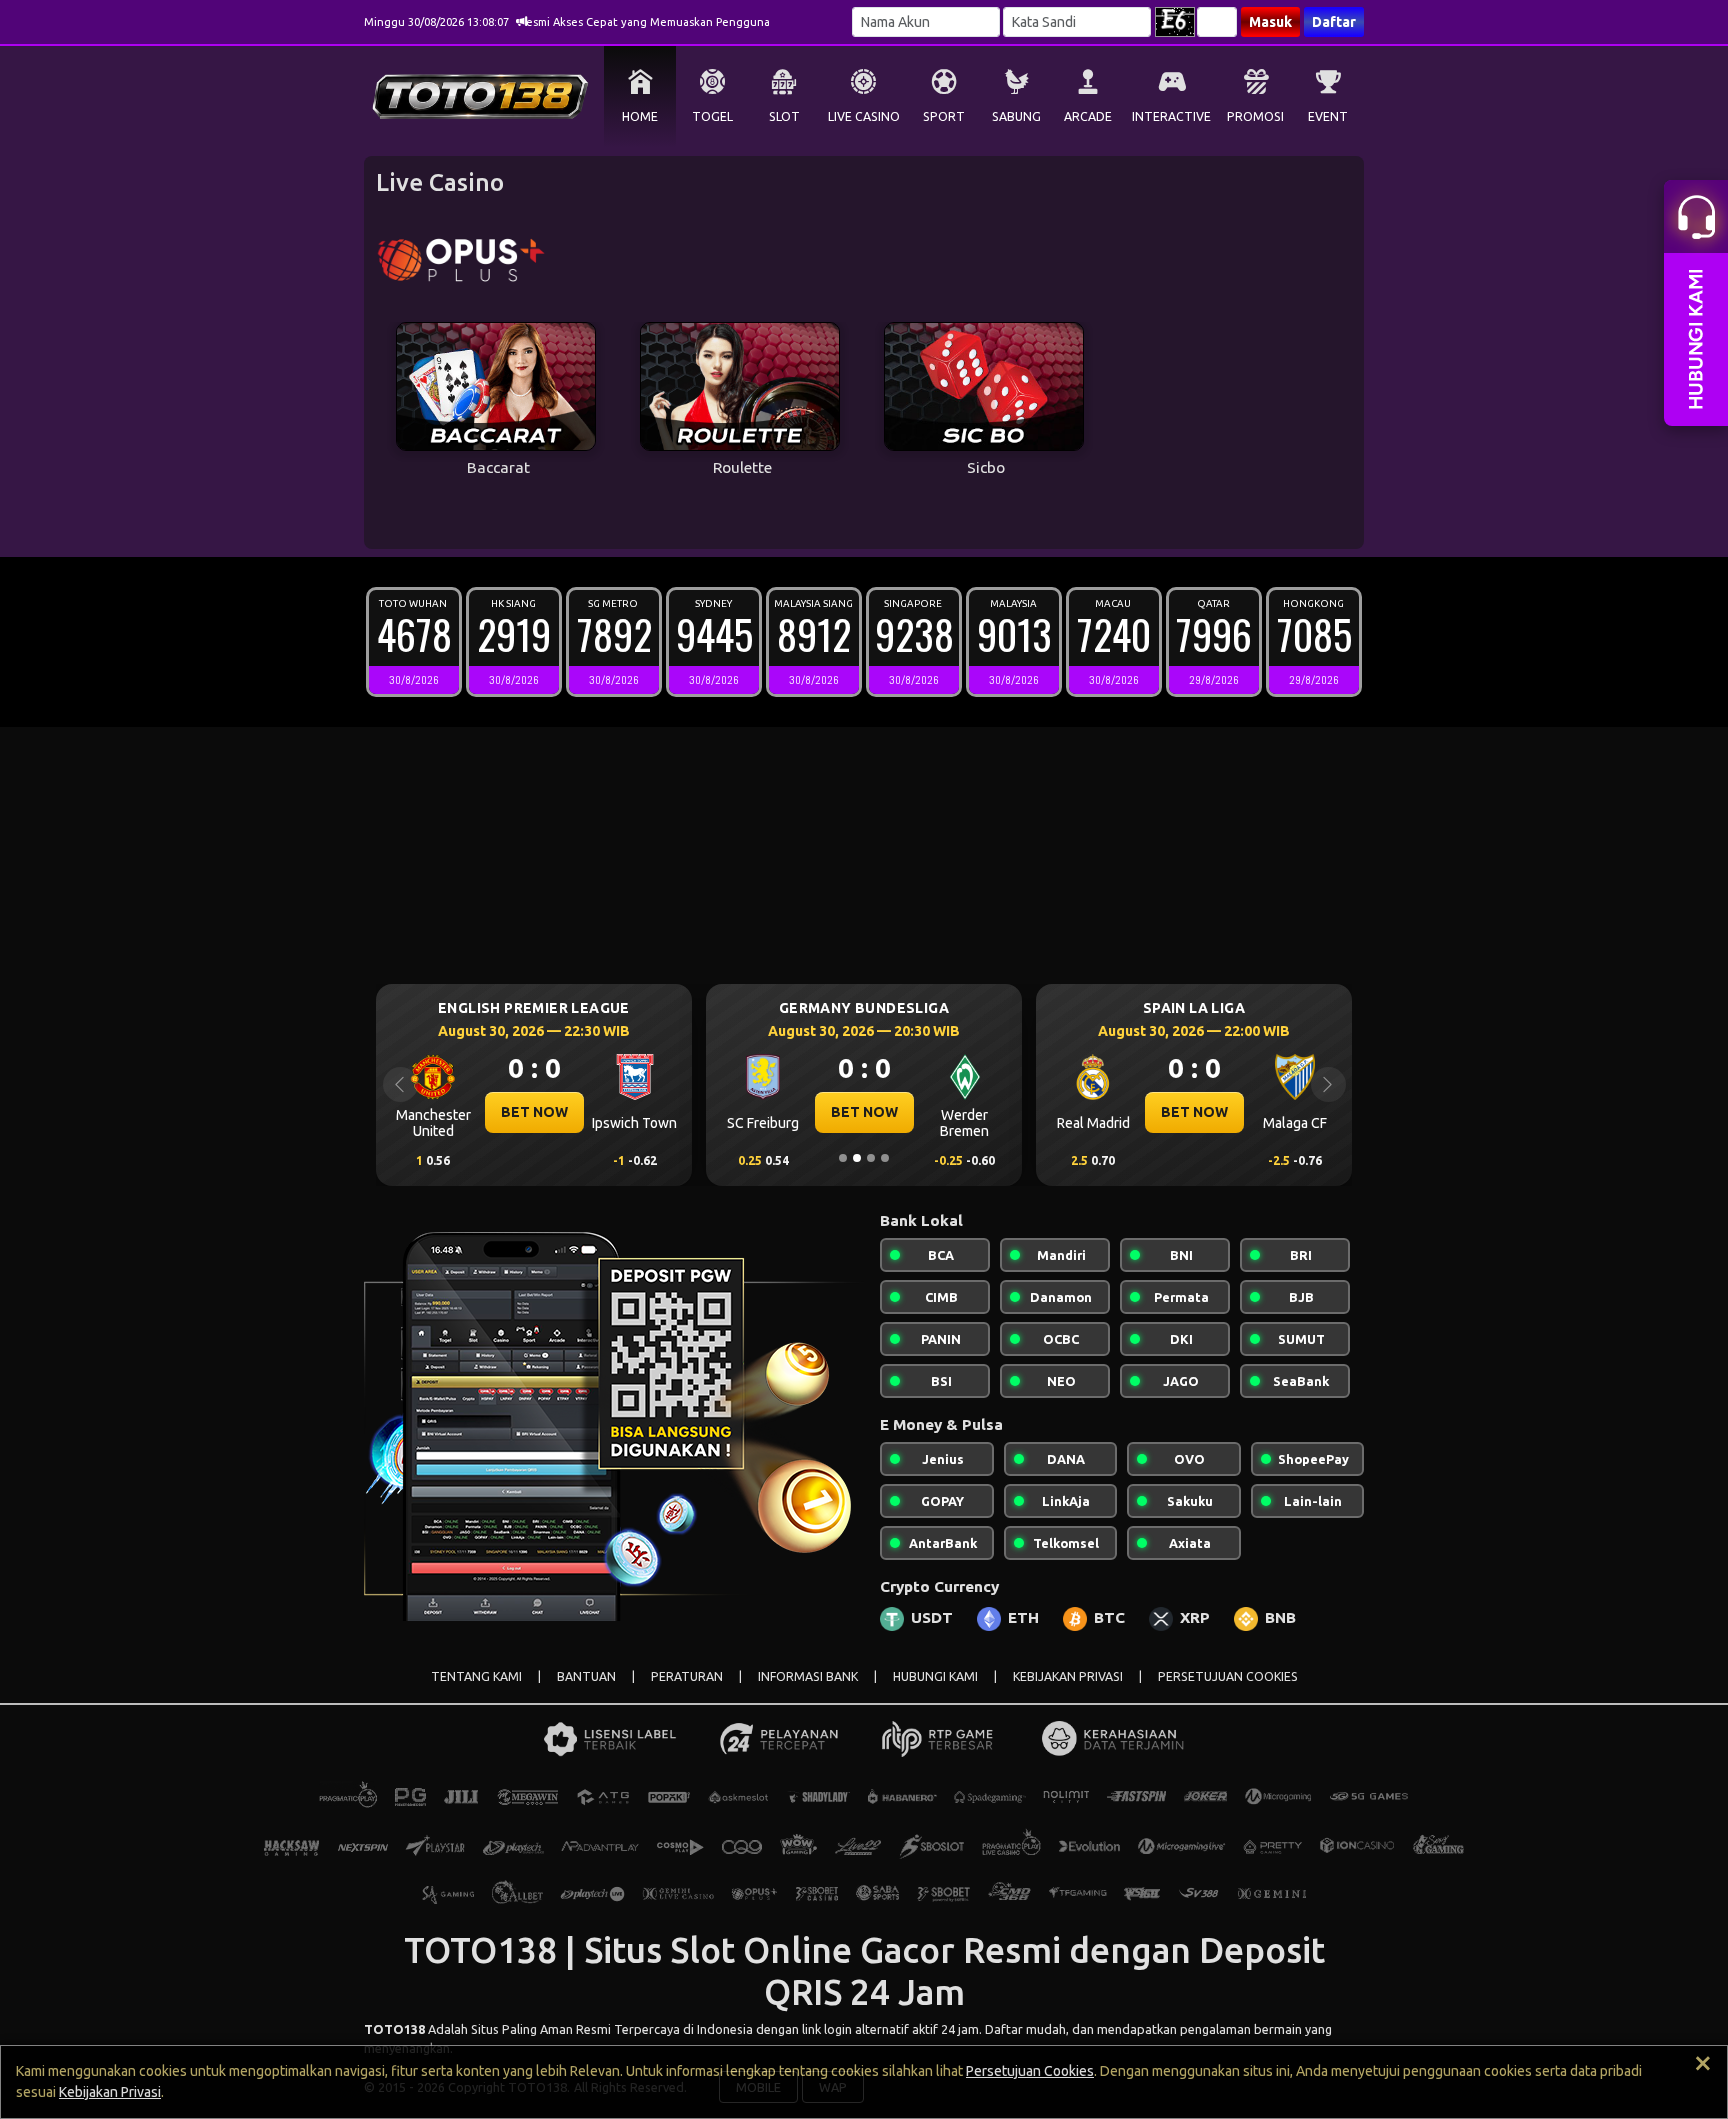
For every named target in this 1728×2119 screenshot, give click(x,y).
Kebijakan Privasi (110, 2092)
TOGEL (712, 116)
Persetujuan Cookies (1030, 2071)
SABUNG (1016, 116)
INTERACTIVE (1171, 116)
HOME (640, 116)
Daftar (1334, 22)
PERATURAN (687, 1676)
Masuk (1270, 22)
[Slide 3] (871, 1158)
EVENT (1328, 116)
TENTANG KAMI (476, 1676)
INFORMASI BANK (808, 1676)
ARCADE (1088, 116)
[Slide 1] (843, 1158)
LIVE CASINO (864, 116)
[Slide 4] (885, 1158)
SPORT (944, 116)
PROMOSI (1255, 116)
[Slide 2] (857, 1158)
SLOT (784, 116)
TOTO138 (394, 2029)
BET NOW (534, 1112)
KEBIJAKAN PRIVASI (1068, 1676)
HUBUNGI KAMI (935, 1676)
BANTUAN (586, 1676)
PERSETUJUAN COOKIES (1228, 1676)
